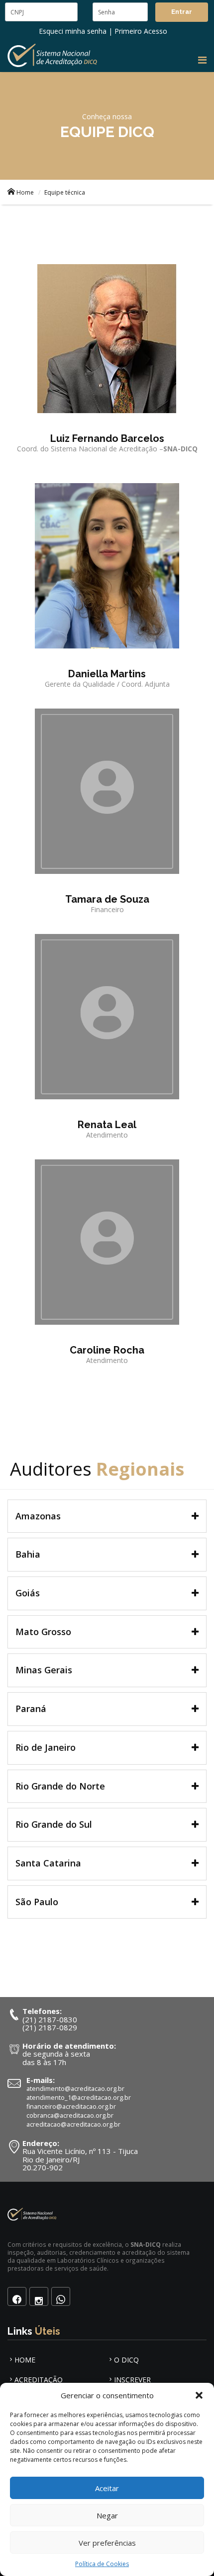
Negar (107, 2515)
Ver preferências (107, 2543)
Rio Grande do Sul (54, 1824)
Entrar (182, 12)
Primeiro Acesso (141, 31)
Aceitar (107, 2488)
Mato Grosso (43, 1632)
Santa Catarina (48, 1863)
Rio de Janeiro (46, 1747)
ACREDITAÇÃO (39, 2380)
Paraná (31, 1709)
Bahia (28, 1554)
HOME (25, 2360)
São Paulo (37, 1902)
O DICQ (126, 2360)
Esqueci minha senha (73, 31)
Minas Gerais (44, 1670)
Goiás (28, 1593)
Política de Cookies (102, 2564)
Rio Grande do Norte (60, 1786)
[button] (199, 2395)
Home (25, 192)
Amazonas (38, 1516)
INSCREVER (132, 2380)
